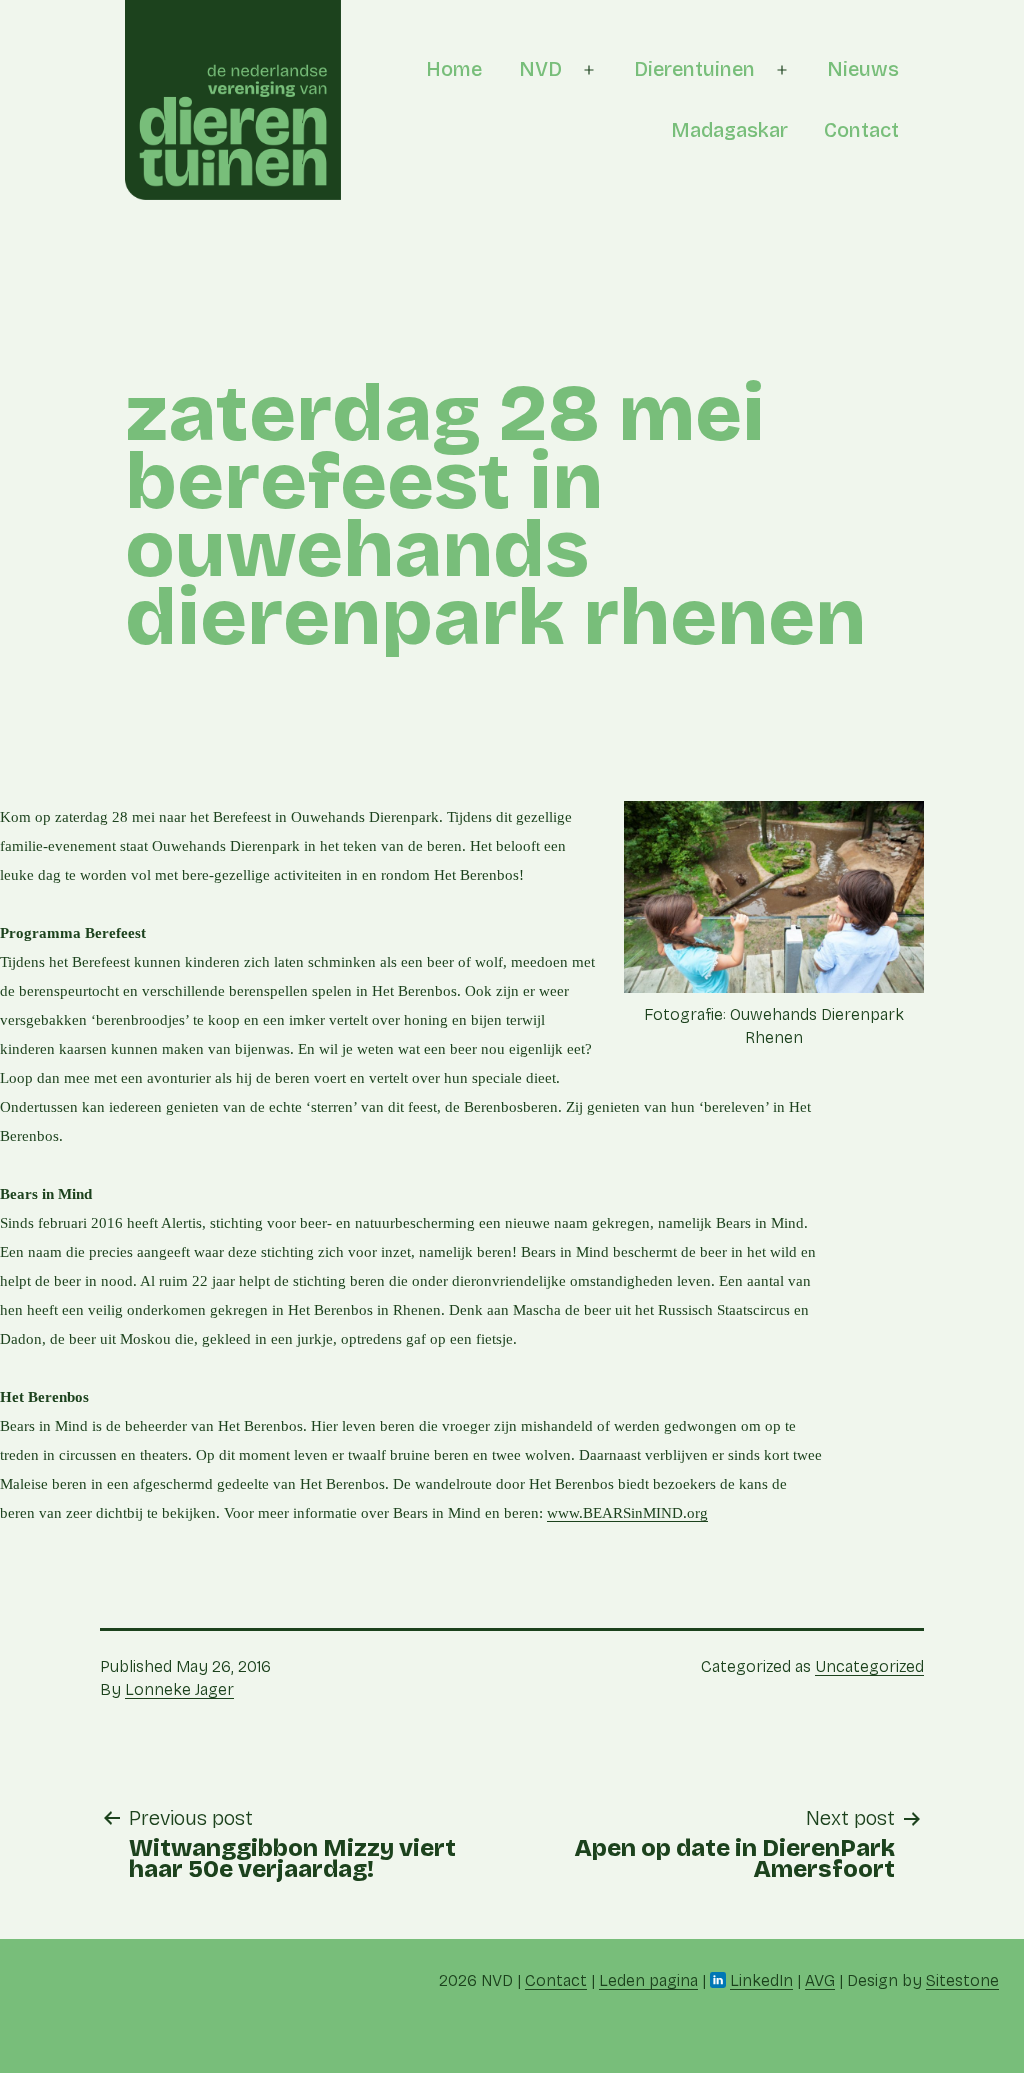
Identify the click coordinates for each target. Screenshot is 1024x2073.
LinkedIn (761, 1980)
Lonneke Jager (179, 1689)
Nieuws (863, 69)
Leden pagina (648, 1980)
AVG (820, 1980)
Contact (861, 130)
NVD (540, 69)
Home (454, 69)
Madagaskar (729, 130)
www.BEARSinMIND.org (627, 1513)
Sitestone (962, 1980)
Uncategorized (869, 1666)
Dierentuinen (694, 69)
